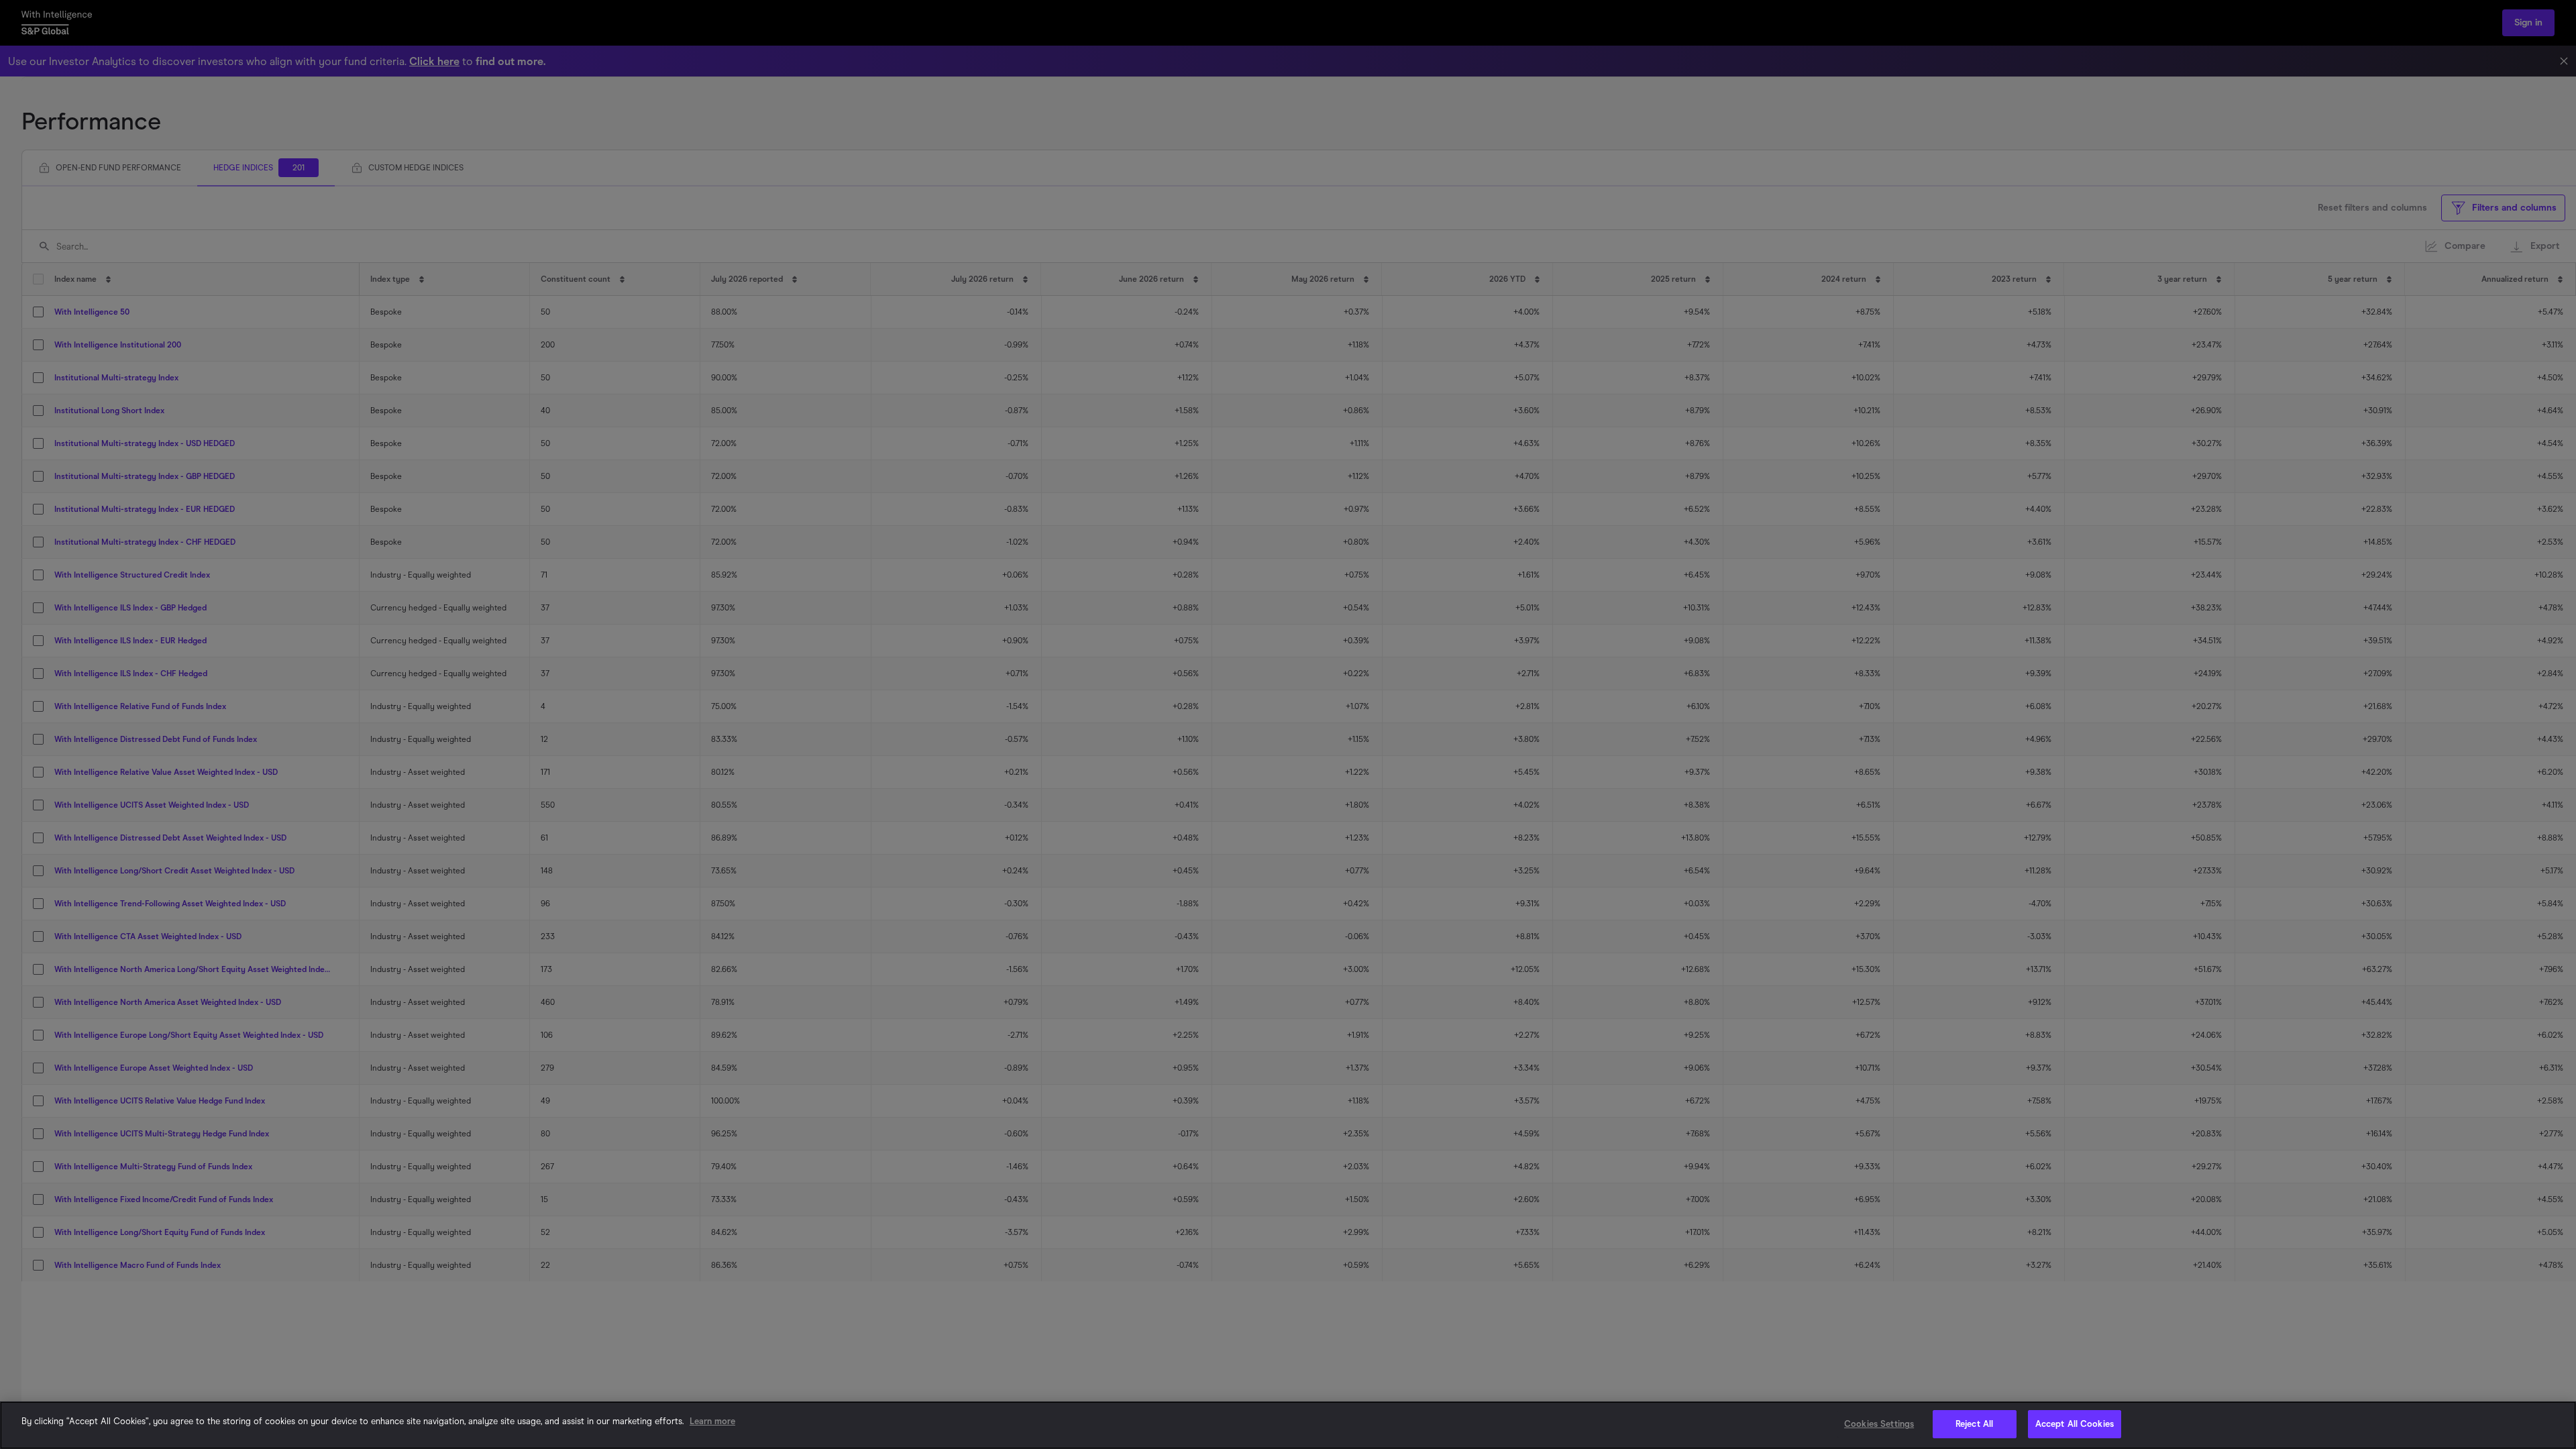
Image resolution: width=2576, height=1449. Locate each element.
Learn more (712, 1421)
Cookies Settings (1879, 1424)
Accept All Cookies (2075, 1424)
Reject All (1974, 1424)
